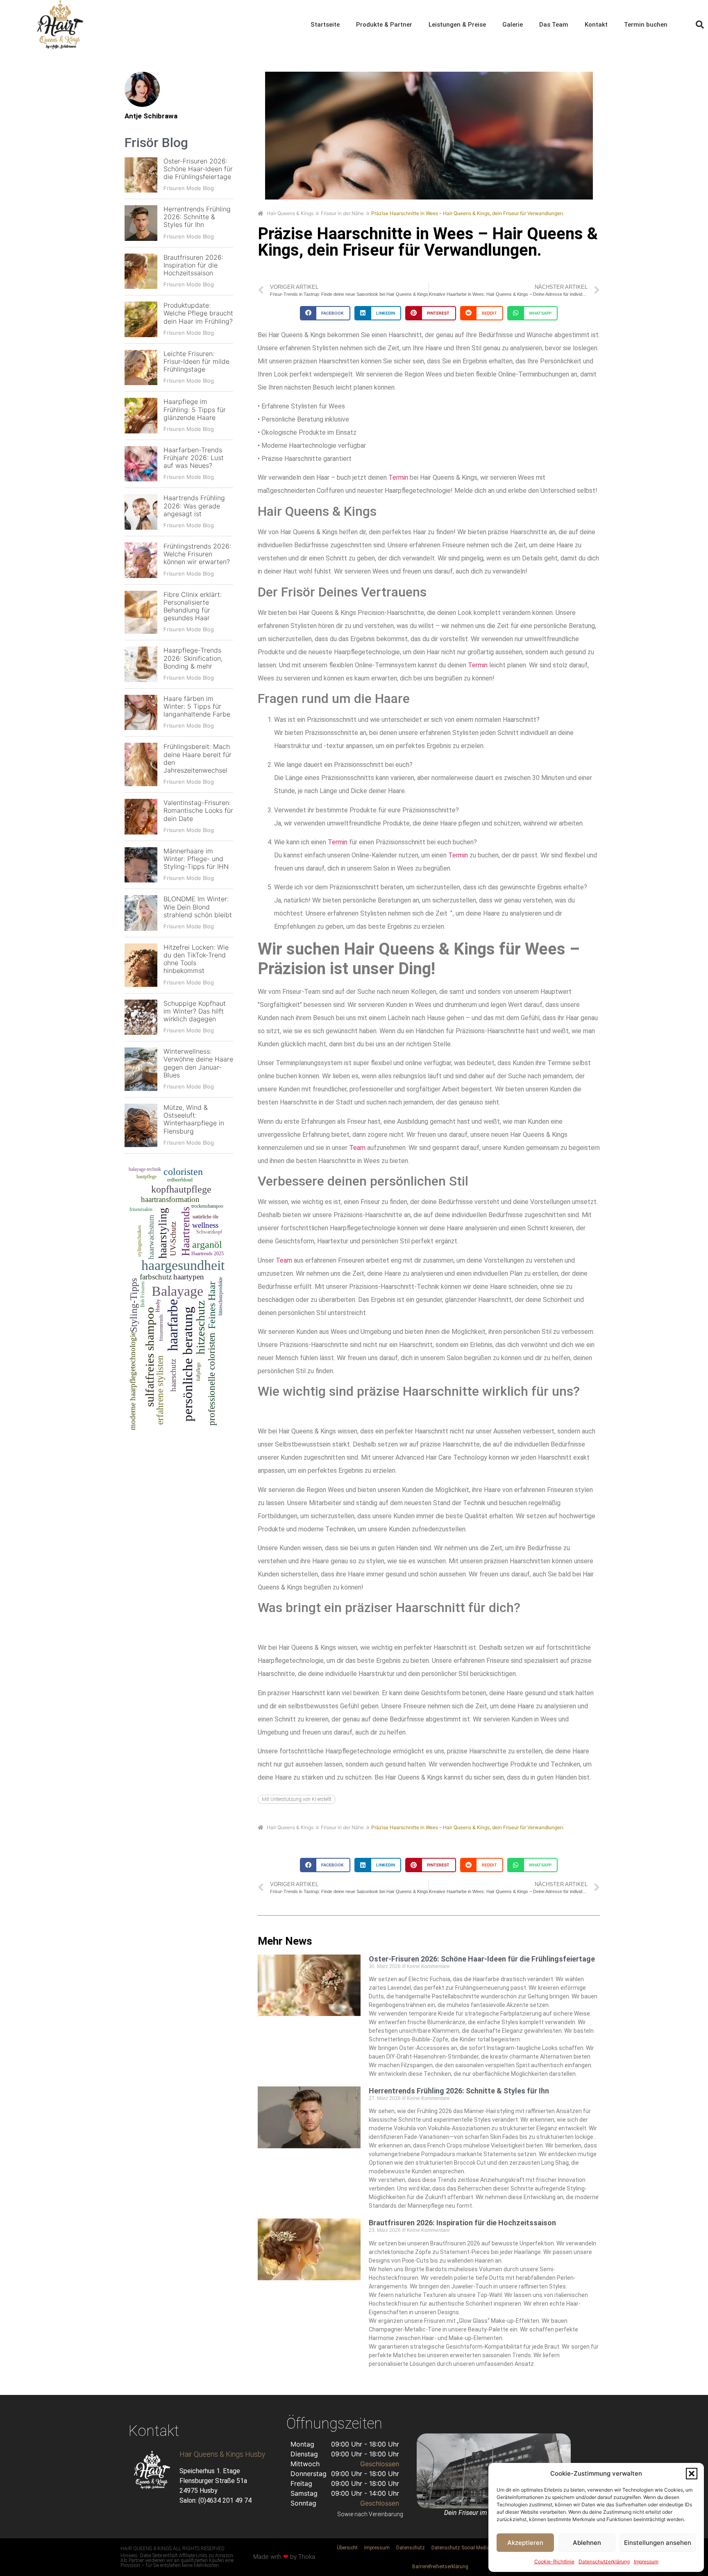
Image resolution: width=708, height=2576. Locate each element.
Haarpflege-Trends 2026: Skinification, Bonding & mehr (193, 658)
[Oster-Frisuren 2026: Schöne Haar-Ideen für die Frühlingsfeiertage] (141, 175)
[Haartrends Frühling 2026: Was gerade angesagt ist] (141, 512)
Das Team (554, 25)
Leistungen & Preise (457, 25)
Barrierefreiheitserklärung (440, 2567)
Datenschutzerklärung (604, 2561)
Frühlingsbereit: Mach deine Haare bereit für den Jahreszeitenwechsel (197, 758)
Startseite (325, 25)
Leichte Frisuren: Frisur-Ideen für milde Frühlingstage (196, 361)
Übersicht (347, 2548)
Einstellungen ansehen (658, 2543)
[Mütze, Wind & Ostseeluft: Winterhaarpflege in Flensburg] (141, 1125)
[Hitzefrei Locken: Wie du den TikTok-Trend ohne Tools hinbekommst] (141, 965)
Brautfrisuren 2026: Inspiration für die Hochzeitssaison (193, 265)
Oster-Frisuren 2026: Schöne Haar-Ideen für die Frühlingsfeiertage (198, 169)
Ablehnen (587, 2543)
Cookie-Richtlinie (554, 2561)
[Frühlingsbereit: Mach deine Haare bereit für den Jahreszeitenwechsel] (141, 764)
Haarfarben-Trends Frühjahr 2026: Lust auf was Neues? (194, 458)
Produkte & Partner (384, 25)
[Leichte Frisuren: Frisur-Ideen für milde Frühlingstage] (141, 368)
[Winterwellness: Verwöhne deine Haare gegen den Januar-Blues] (141, 1069)
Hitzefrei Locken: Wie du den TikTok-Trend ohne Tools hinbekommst (196, 959)
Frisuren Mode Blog (189, 188)
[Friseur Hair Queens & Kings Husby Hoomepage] (60, 25)
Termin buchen (646, 25)
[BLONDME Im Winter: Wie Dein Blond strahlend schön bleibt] (141, 913)
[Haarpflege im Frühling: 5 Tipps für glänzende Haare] (141, 416)
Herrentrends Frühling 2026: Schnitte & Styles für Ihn (197, 217)
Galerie (513, 25)
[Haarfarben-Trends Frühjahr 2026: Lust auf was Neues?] (141, 464)
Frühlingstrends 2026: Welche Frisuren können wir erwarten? (197, 554)
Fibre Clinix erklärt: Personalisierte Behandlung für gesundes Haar (193, 606)
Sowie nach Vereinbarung (370, 2514)
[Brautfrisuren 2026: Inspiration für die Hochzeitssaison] (141, 271)
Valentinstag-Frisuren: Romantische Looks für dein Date (198, 810)
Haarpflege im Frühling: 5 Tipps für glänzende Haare (195, 409)
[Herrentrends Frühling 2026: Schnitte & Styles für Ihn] (141, 223)
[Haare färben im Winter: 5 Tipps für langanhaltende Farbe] (141, 713)
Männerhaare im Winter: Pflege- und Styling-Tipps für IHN (196, 859)
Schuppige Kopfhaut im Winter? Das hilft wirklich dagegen (195, 1011)
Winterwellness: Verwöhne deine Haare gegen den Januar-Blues (198, 1063)
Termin (398, 477)
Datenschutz (411, 2548)
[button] (692, 2474)
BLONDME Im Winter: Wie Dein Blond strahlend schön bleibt (198, 907)
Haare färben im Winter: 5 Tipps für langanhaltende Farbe (197, 706)
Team (357, 1148)
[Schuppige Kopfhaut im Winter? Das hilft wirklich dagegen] (141, 1017)
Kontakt (596, 25)
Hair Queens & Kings (290, 213)
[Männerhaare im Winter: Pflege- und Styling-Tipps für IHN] (141, 865)
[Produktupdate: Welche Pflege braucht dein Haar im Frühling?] (141, 319)
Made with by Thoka (284, 2557)
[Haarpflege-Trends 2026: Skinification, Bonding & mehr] (141, 664)
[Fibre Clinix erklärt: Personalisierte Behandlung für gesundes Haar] (141, 612)
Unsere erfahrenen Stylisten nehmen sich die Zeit (377, 913)
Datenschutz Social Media (461, 2548)
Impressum (646, 2561)
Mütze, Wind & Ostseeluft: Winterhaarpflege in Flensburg (194, 1119)
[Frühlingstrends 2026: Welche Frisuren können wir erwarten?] (141, 560)
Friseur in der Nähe (342, 213)
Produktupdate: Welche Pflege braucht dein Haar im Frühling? (198, 313)
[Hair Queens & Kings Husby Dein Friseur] (152, 2470)
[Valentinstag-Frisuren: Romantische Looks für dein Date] (141, 817)
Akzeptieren (525, 2543)
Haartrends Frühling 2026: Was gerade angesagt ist (194, 506)
